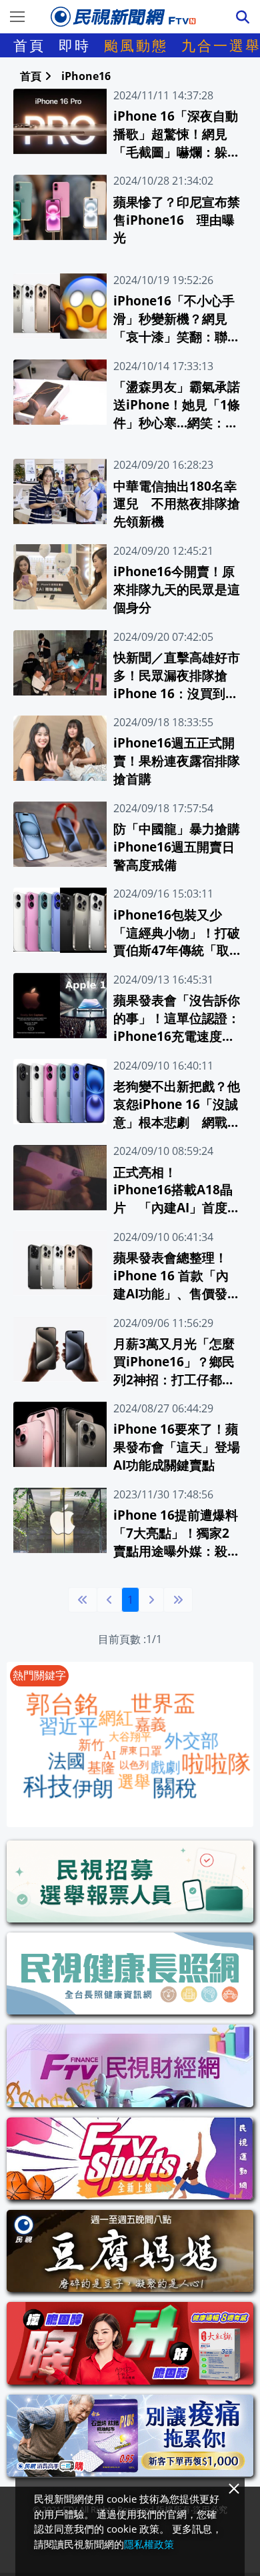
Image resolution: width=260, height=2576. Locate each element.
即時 (75, 45)
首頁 (29, 45)
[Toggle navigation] (17, 17)
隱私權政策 (149, 2544)
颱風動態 (136, 45)
